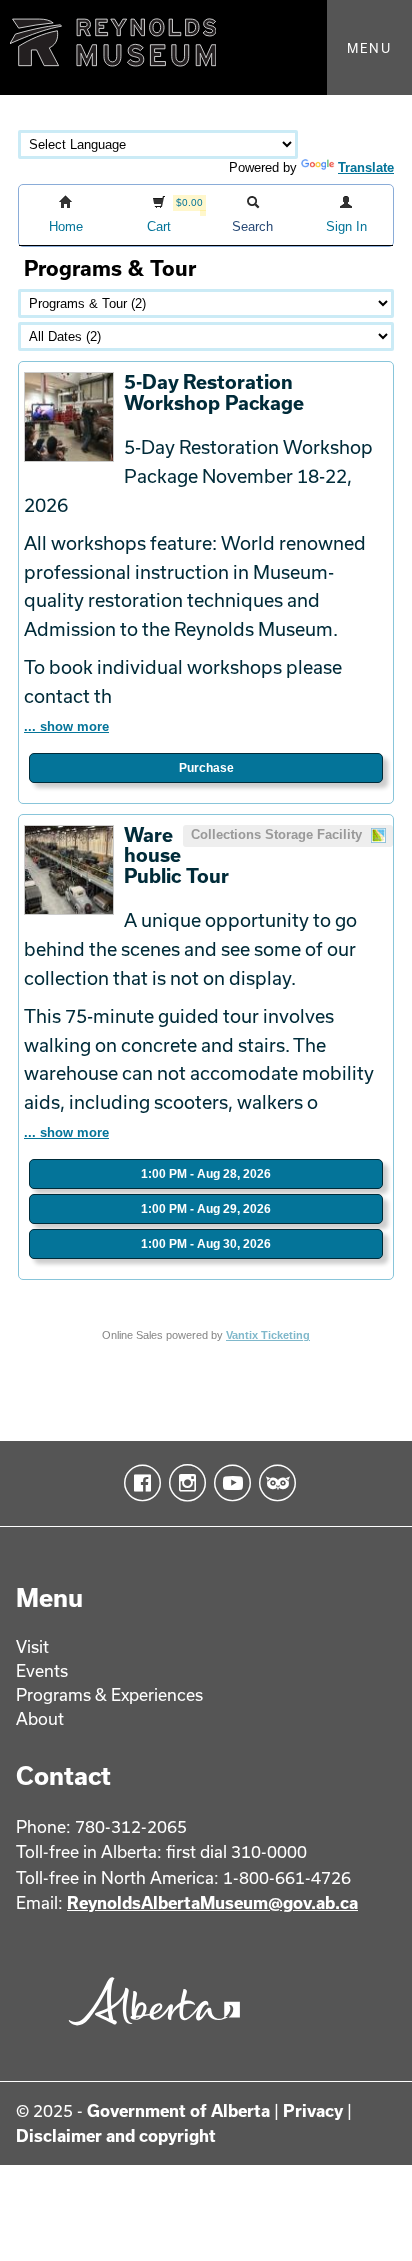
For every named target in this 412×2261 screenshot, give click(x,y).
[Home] (206, 47)
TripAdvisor (273, 1483)
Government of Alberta (178, 2110)
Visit (32, 1646)
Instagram (183, 1483)
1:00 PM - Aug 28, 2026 (206, 1174)
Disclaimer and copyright (116, 2135)
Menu (369, 48)
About (40, 1718)
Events (42, 1670)
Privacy (313, 2110)
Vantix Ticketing (268, 1335)
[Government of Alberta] (149, 2032)
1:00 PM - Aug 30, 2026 (206, 1244)
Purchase (206, 768)
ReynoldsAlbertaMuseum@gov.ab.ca (212, 1902)
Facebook (138, 1483)
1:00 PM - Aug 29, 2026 (206, 1209)
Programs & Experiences (109, 1694)
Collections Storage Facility (278, 834)
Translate (366, 167)
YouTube (228, 1483)
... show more (66, 726)
